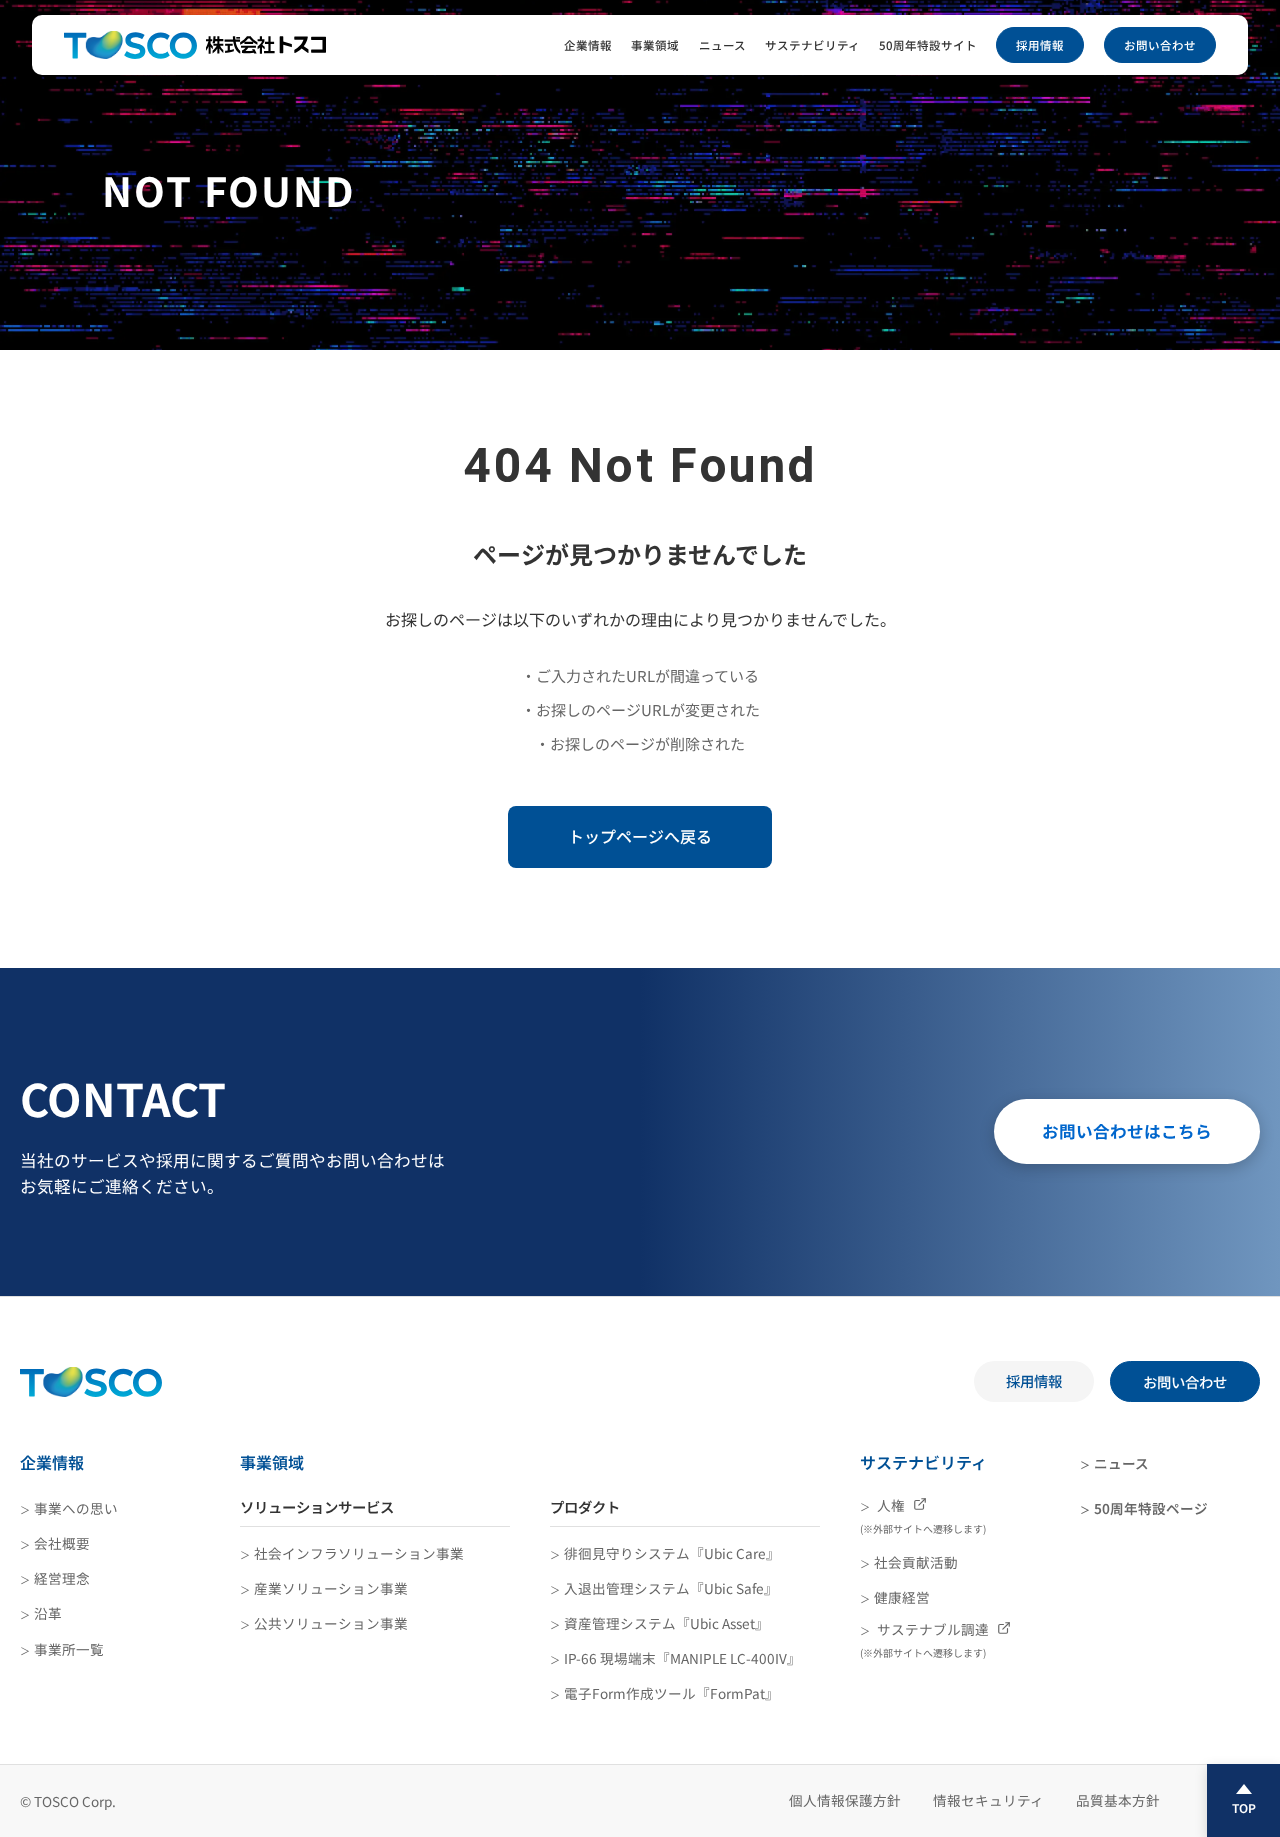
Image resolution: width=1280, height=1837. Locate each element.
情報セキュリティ (988, 1800)
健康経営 (902, 1597)
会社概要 (62, 1543)
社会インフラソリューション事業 (359, 1553)
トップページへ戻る (640, 836)
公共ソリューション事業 (331, 1623)
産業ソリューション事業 (331, 1588)
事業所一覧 (69, 1649)
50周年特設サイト (928, 45)
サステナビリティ (812, 45)
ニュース (722, 45)
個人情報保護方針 (845, 1800)
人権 (923, 1515)
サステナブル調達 (926, 1639)
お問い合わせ (1160, 45)
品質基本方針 (1118, 1800)
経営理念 (62, 1578)
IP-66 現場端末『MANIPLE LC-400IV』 (682, 1658)
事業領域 (655, 45)
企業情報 (588, 45)
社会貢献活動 (916, 1562)
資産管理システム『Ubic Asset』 (666, 1623)
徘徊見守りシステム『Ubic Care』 (672, 1553)
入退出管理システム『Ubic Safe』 (671, 1588)
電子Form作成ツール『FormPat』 (671, 1693)
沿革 (48, 1613)
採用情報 (1040, 45)
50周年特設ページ (1151, 1508)
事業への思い (76, 1508)
